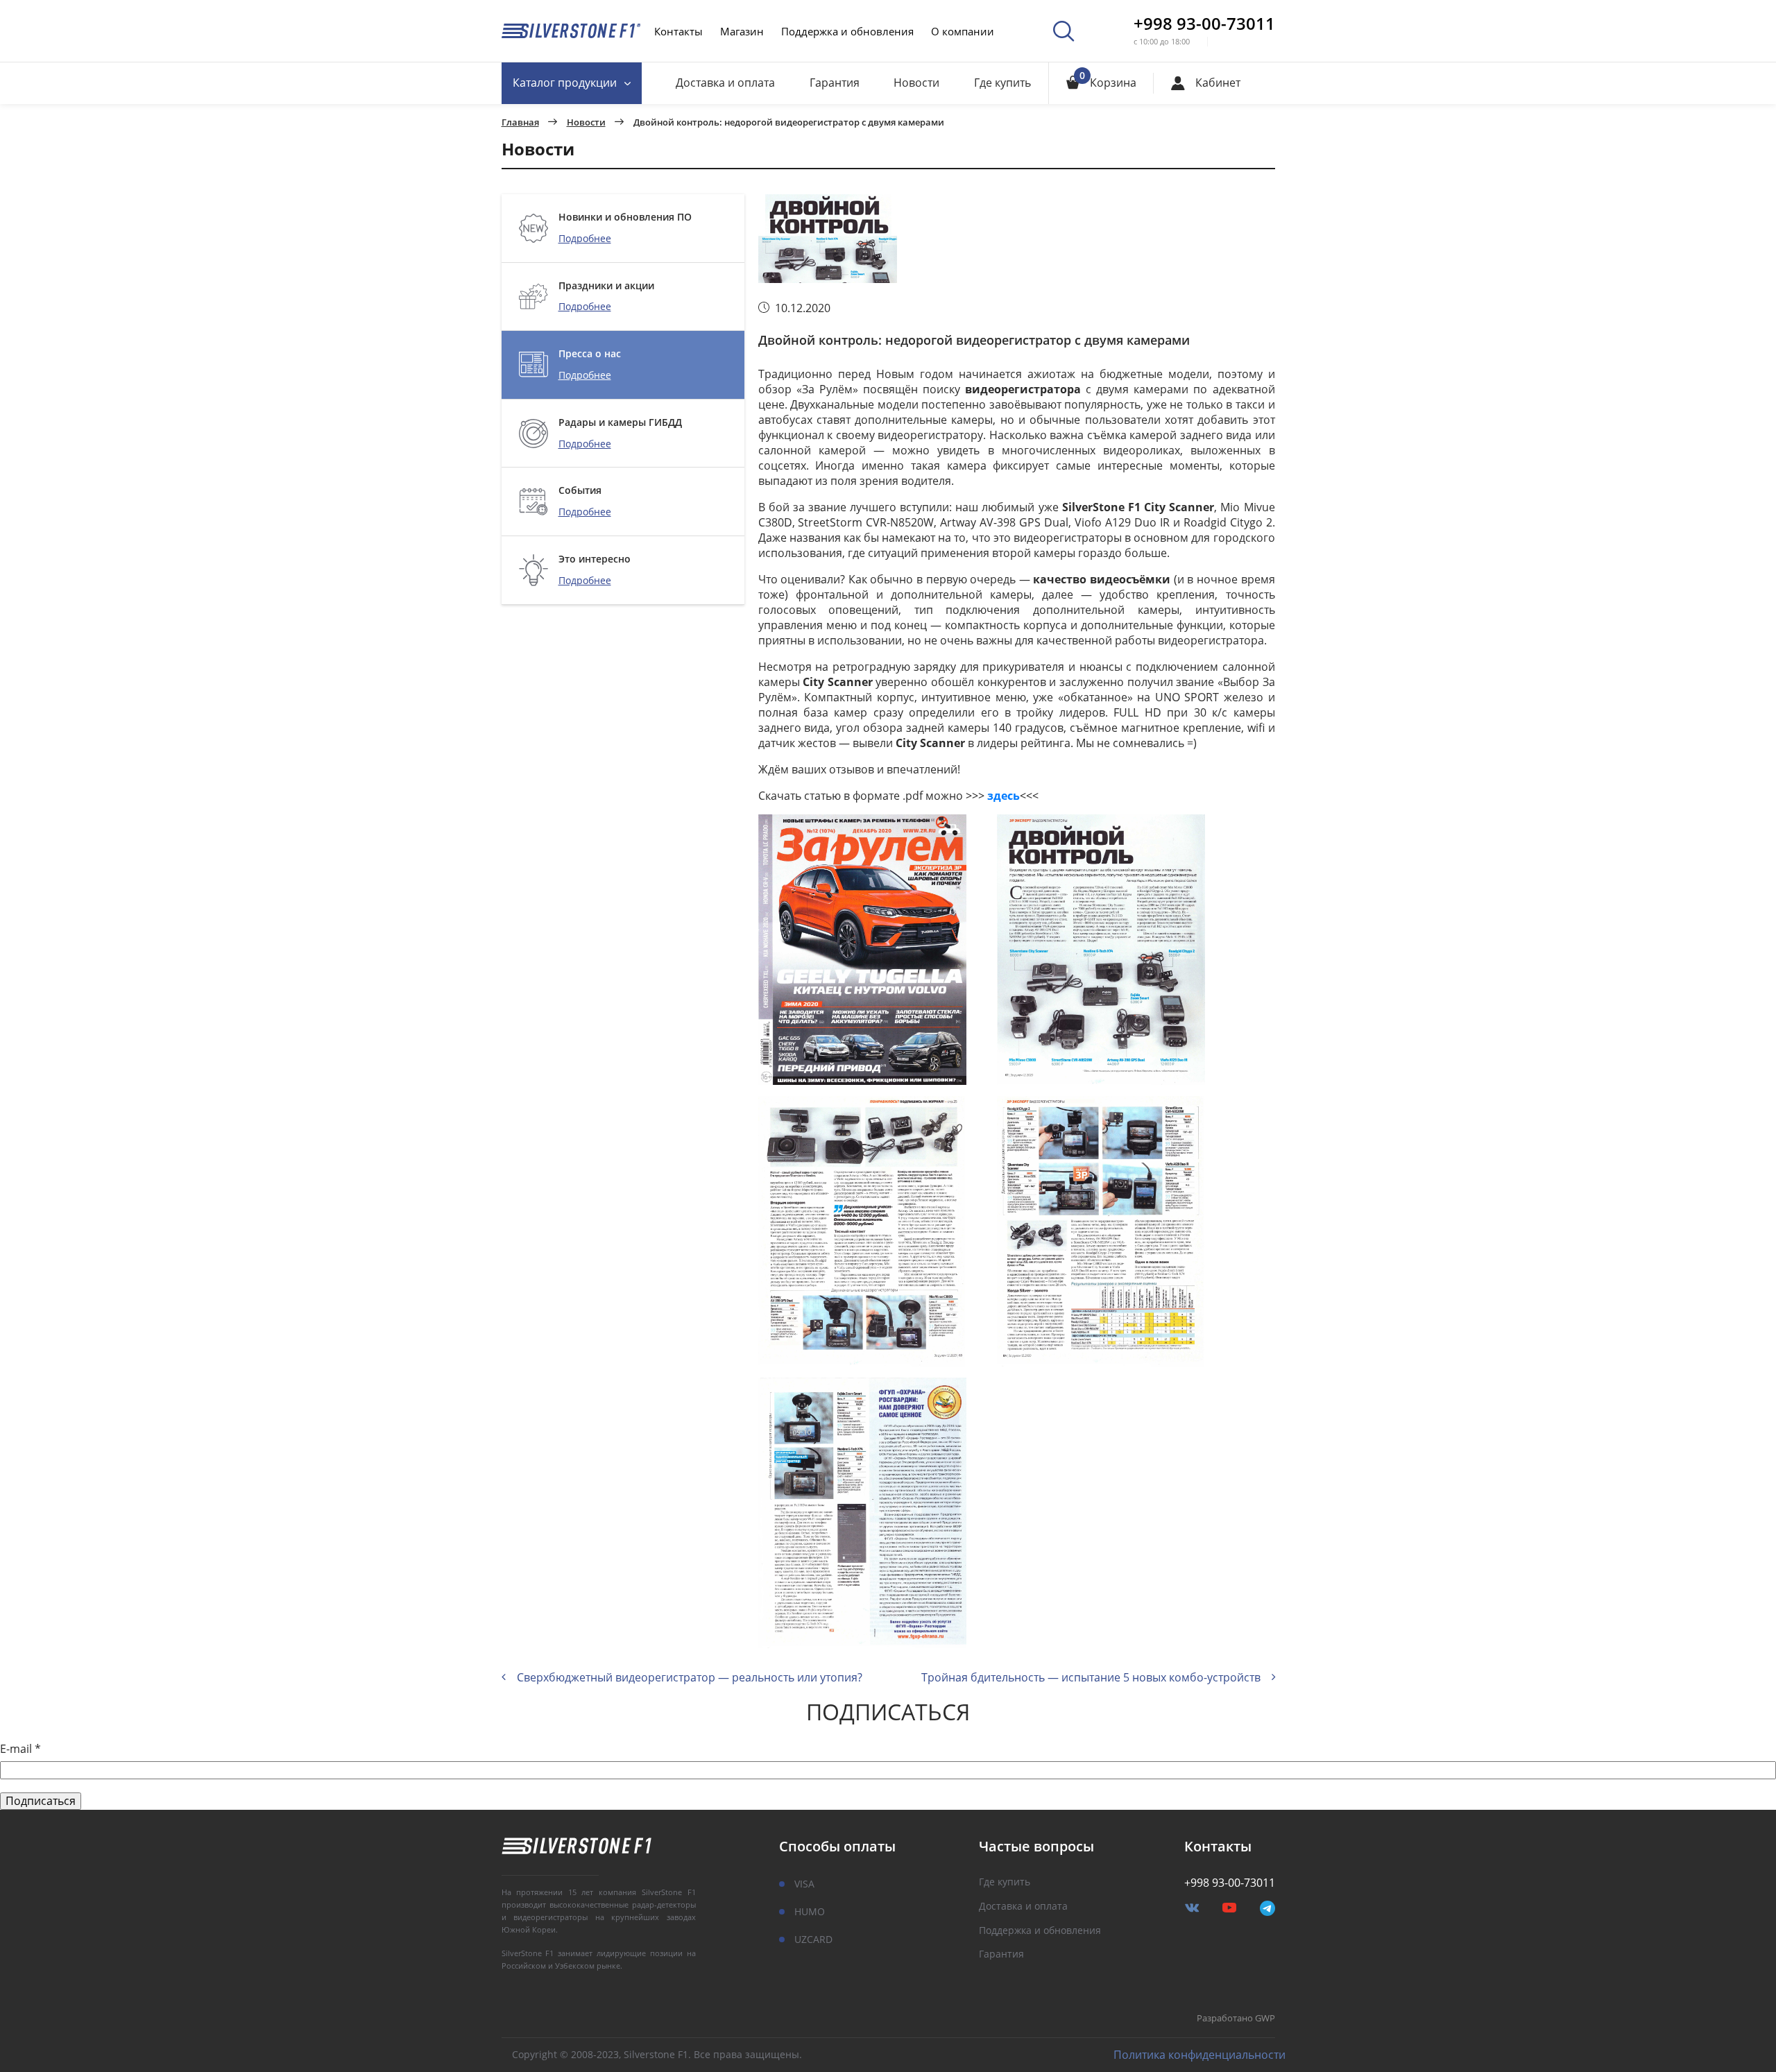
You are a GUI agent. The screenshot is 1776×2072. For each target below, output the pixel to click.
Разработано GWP (1236, 2019)
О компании (963, 31)
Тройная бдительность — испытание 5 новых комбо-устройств (1091, 1677)
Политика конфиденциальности (1199, 2055)
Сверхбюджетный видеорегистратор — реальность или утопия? (690, 1677)
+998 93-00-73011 (1204, 24)
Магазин (742, 31)
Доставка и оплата (725, 83)
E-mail (20, 1749)
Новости (916, 83)
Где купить (1002, 83)
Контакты (678, 31)
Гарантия (835, 83)
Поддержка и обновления (847, 31)
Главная (520, 123)
